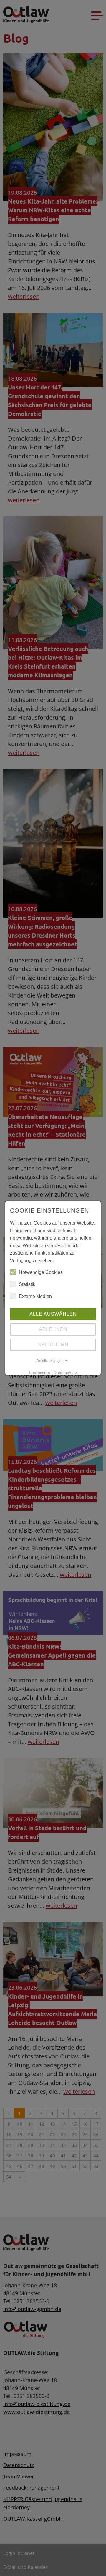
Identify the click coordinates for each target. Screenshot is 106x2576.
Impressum (40, 1373)
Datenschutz (65, 1373)
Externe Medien (35, 1296)
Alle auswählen (53, 1314)
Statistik (27, 1284)
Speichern (53, 1345)
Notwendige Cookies (41, 1272)
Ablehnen (53, 1329)
